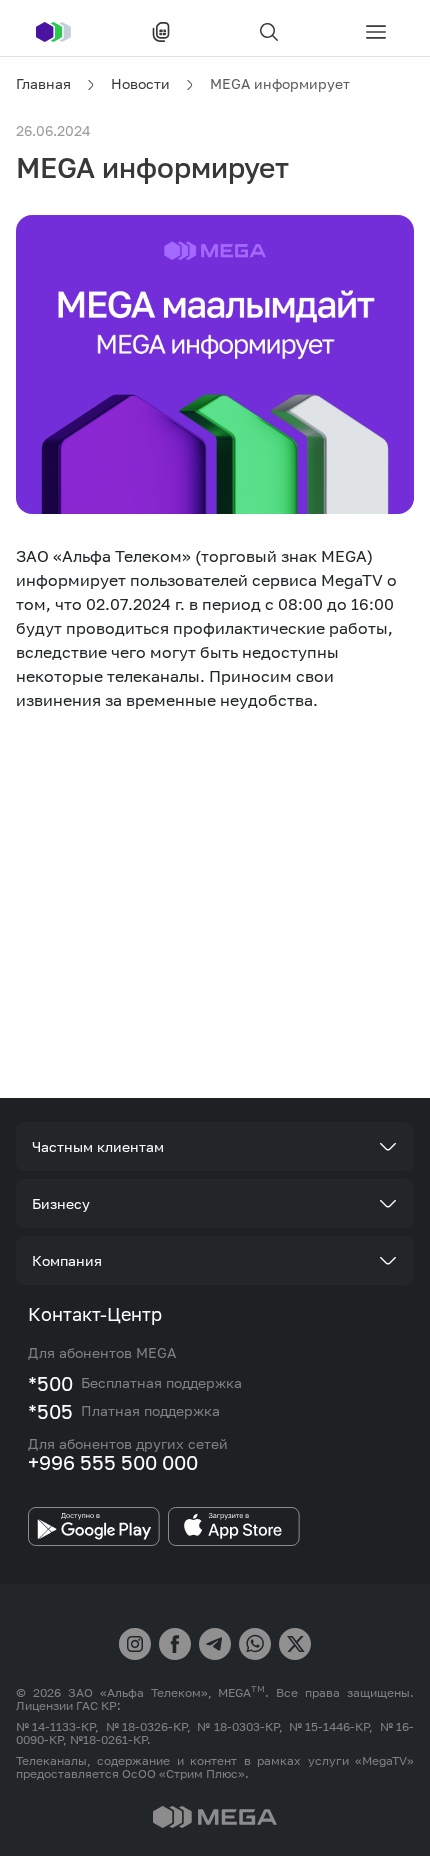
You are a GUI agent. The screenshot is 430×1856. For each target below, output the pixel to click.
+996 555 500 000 (113, 1462)
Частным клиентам (98, 1146)
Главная (43, 83)
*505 (50, 1411)
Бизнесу (61, 1203)
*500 (50, 1383)
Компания (67, 1260)
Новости (140, 83)
